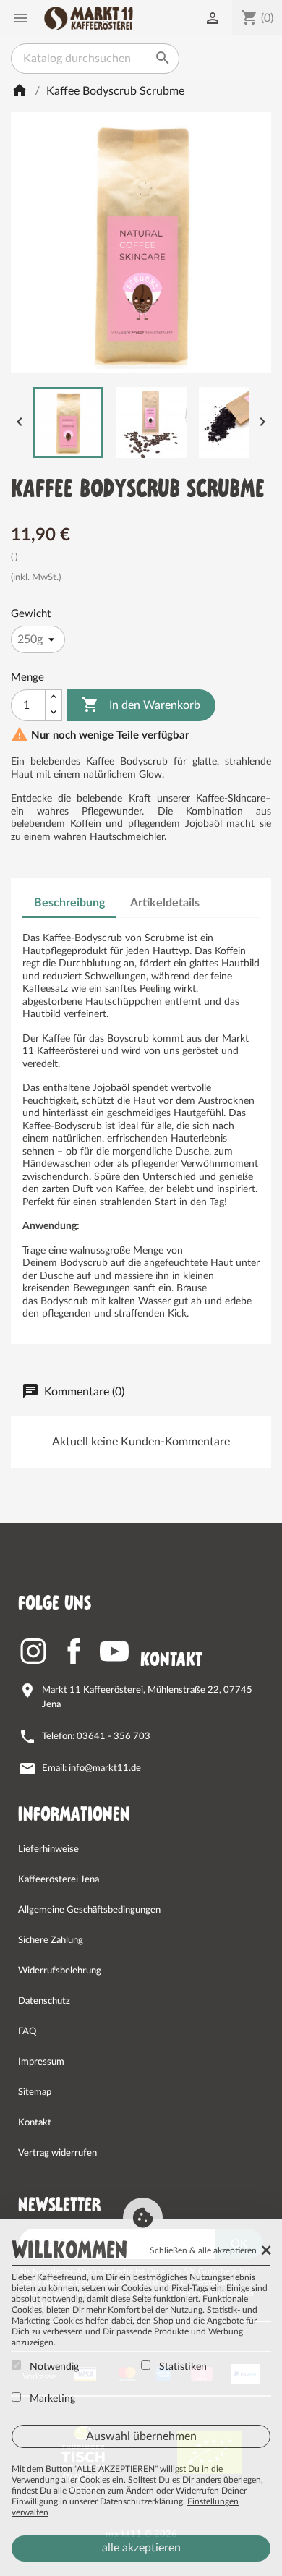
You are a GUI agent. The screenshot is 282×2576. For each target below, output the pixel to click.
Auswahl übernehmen (141, 2436)
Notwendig (53, 2367)
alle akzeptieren (141, 2548)
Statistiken (181, 2367)
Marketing (51, 2399)
